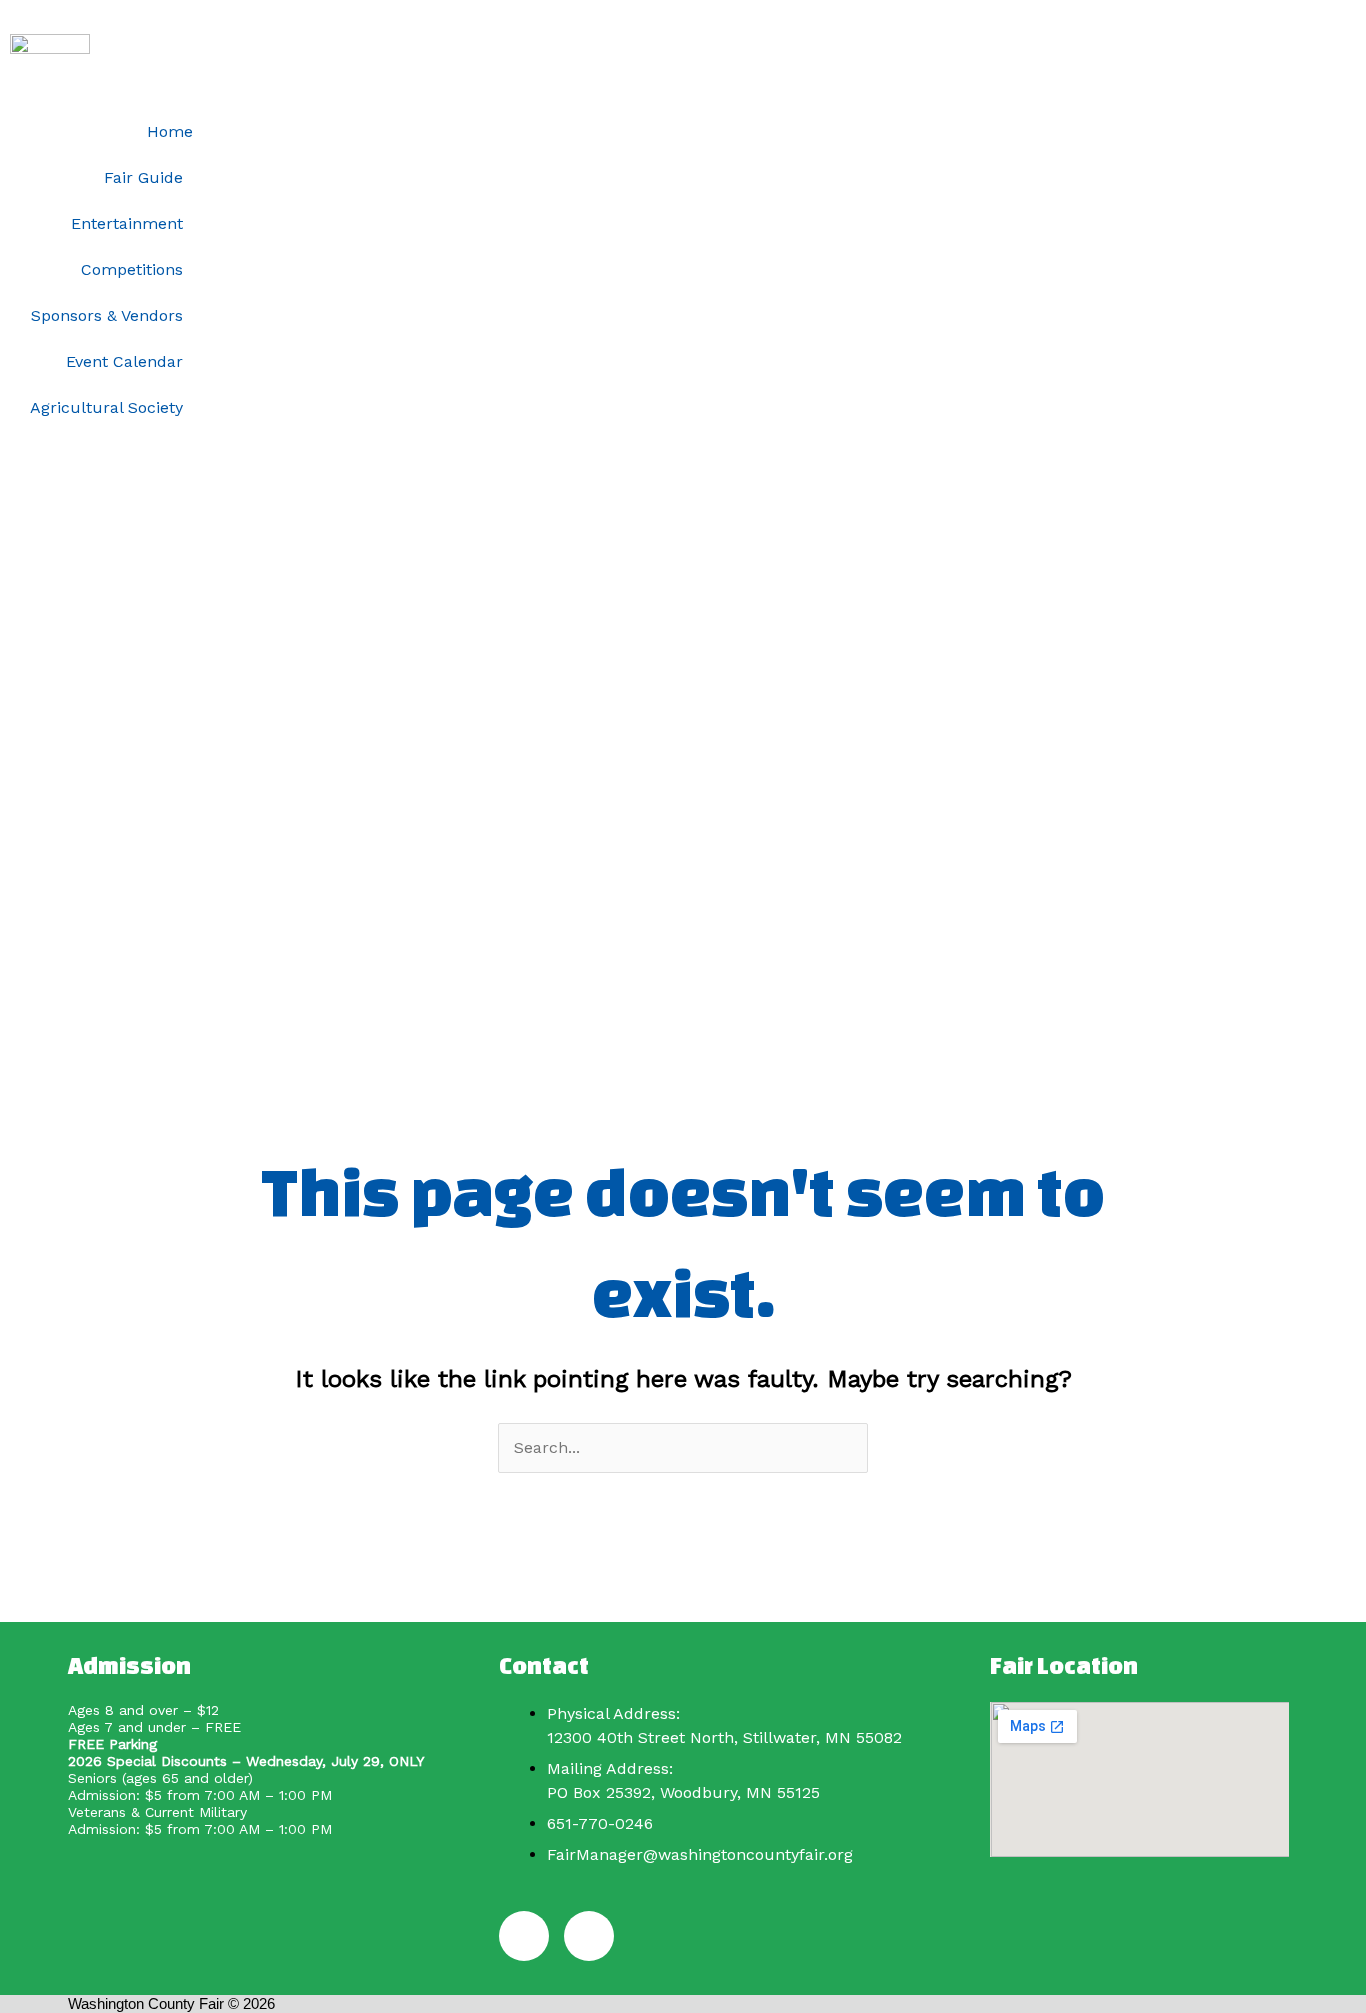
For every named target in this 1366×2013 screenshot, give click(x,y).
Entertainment (127, 223)
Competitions (132, 269)
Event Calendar (124, 361)
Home (170, 131)
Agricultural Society (106, 407)
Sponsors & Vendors (107, 315)
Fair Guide (143, 177)
